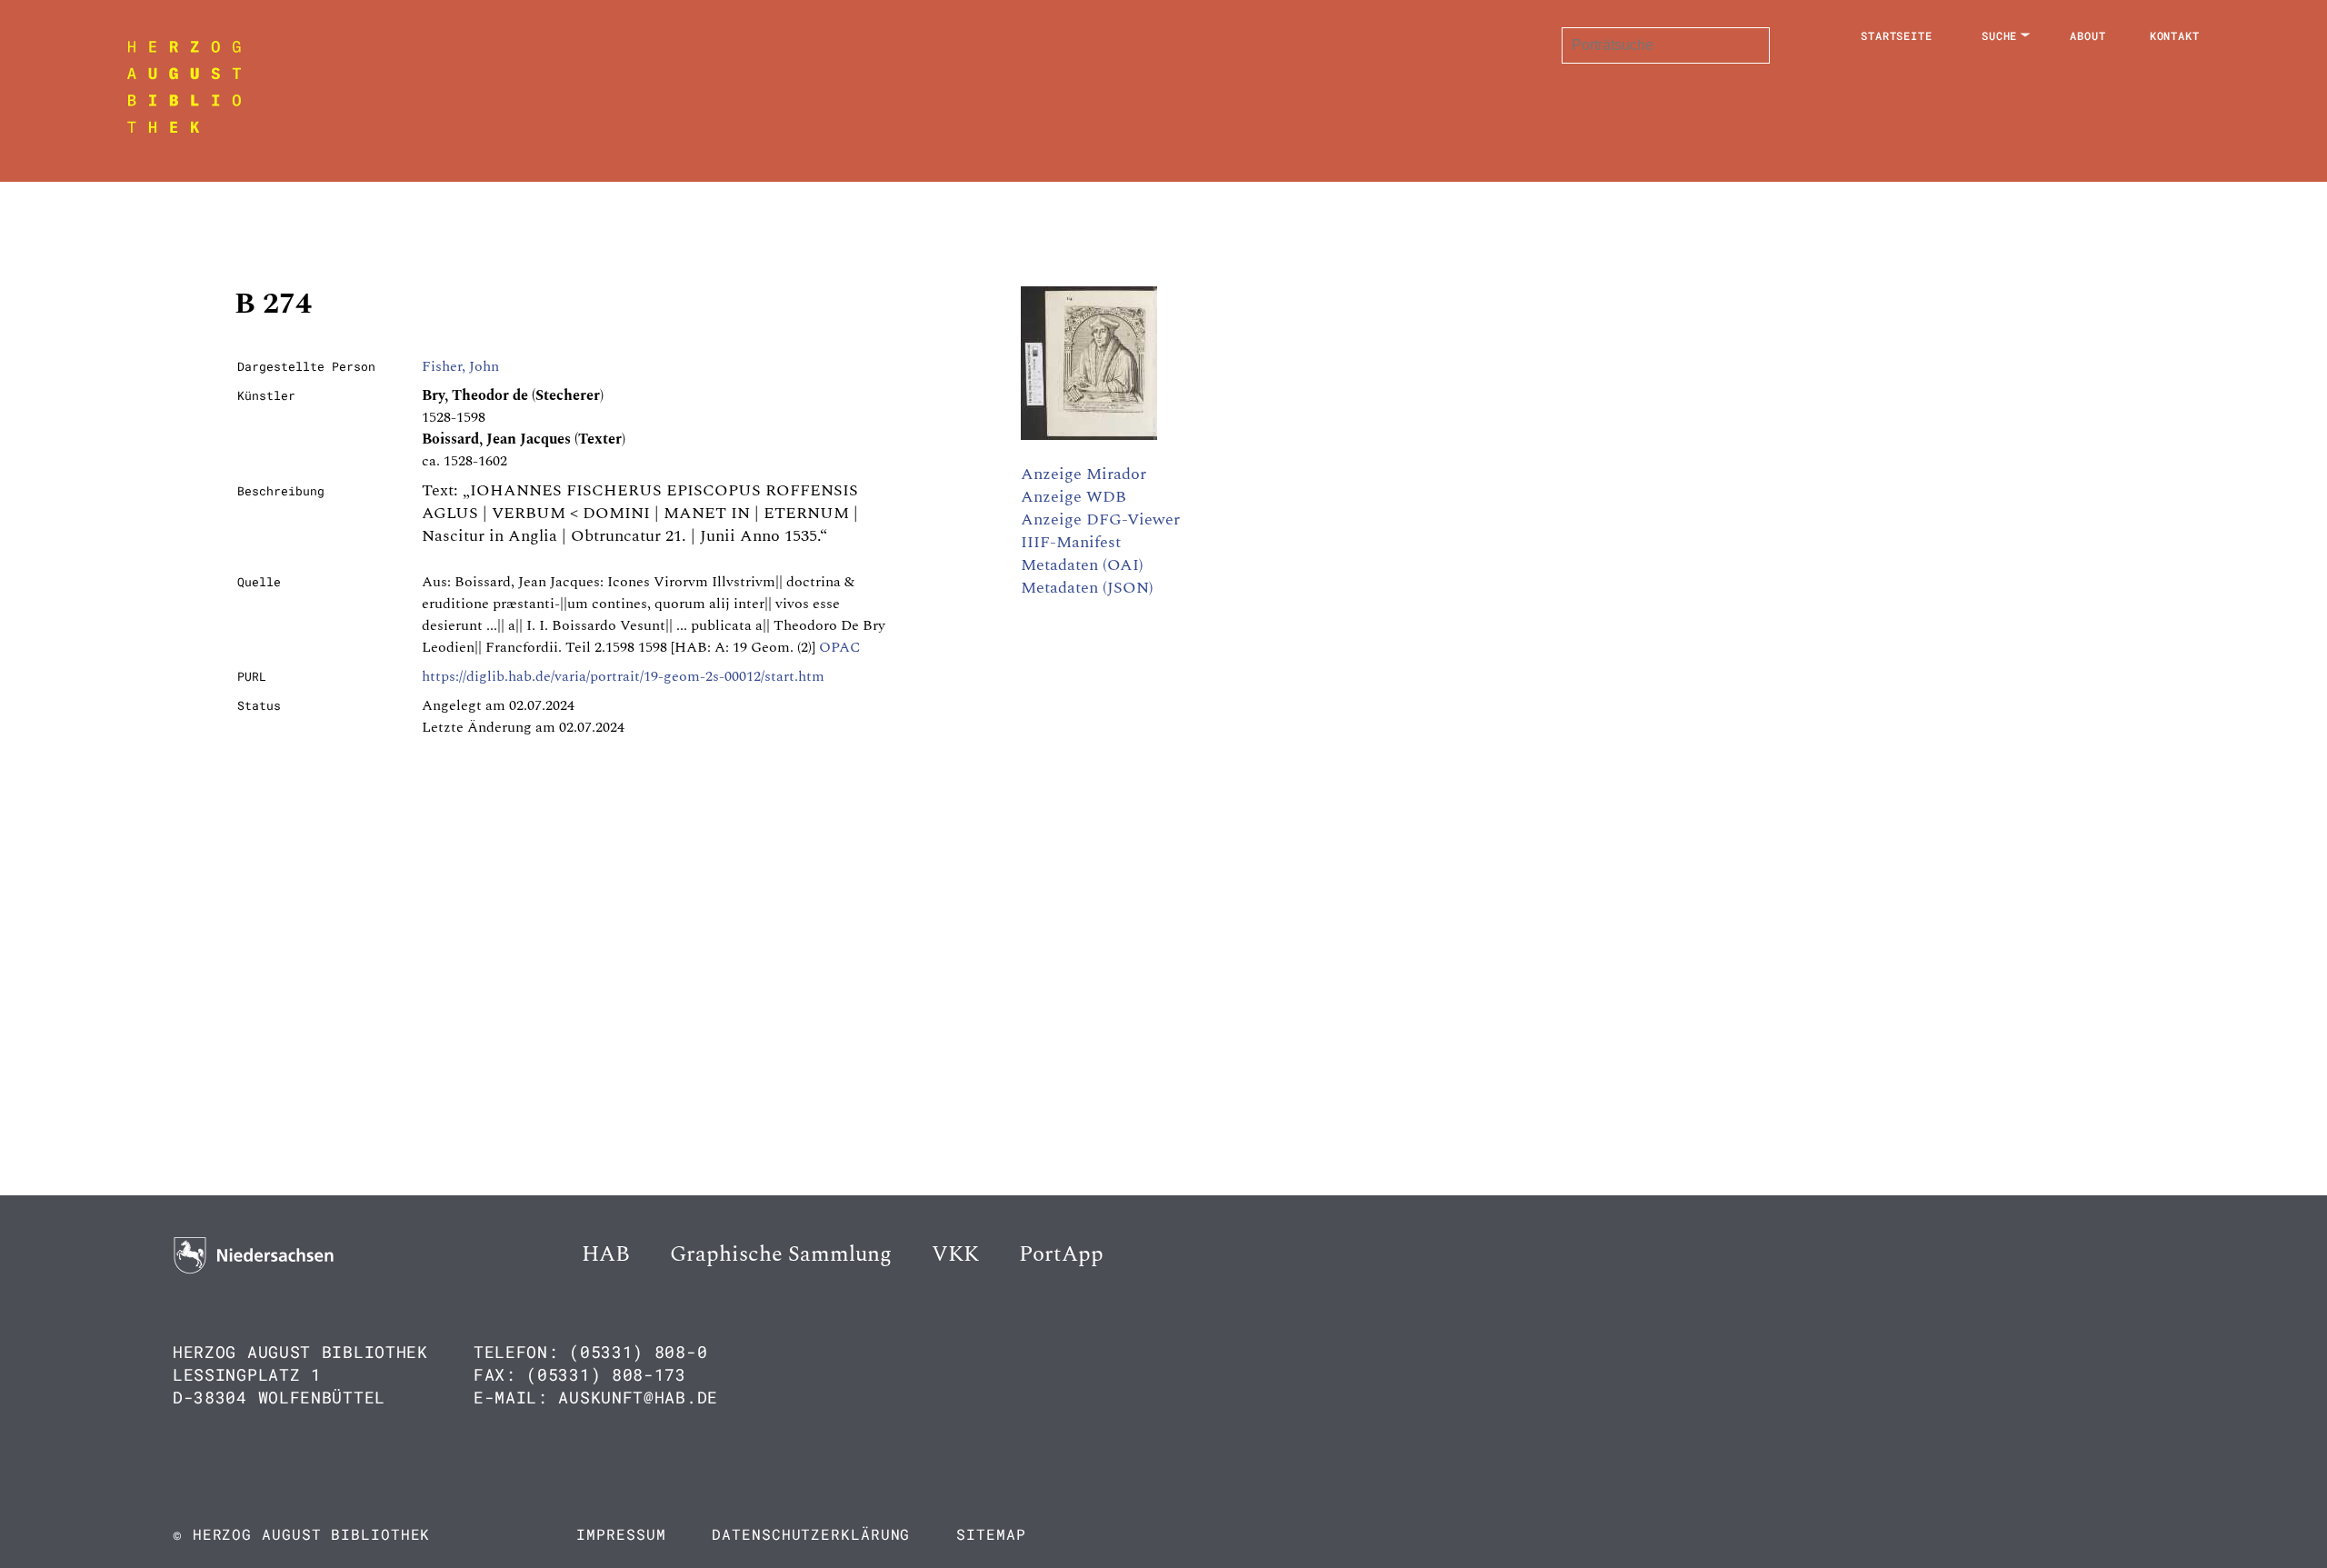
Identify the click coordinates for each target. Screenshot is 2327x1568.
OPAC (840, 647)
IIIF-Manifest (1071, 542)
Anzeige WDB (1074, 497)
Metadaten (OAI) (1082, 565)
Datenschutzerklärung (811, 1534)
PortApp (1061, 1254)
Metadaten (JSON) (1087, 588)
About (2088, 35)
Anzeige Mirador (1084, 474)
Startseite (1897, 35)
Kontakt (2175, 35)
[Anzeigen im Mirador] (1089, 435)
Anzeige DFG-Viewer (1100, 519)
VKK (955, 1254)
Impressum (621, 1534)
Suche (2000, 35)
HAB (606, 1254)
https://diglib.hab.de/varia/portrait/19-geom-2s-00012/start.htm (623, 676)
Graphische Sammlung (781, 1254)
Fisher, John (460, 366)
